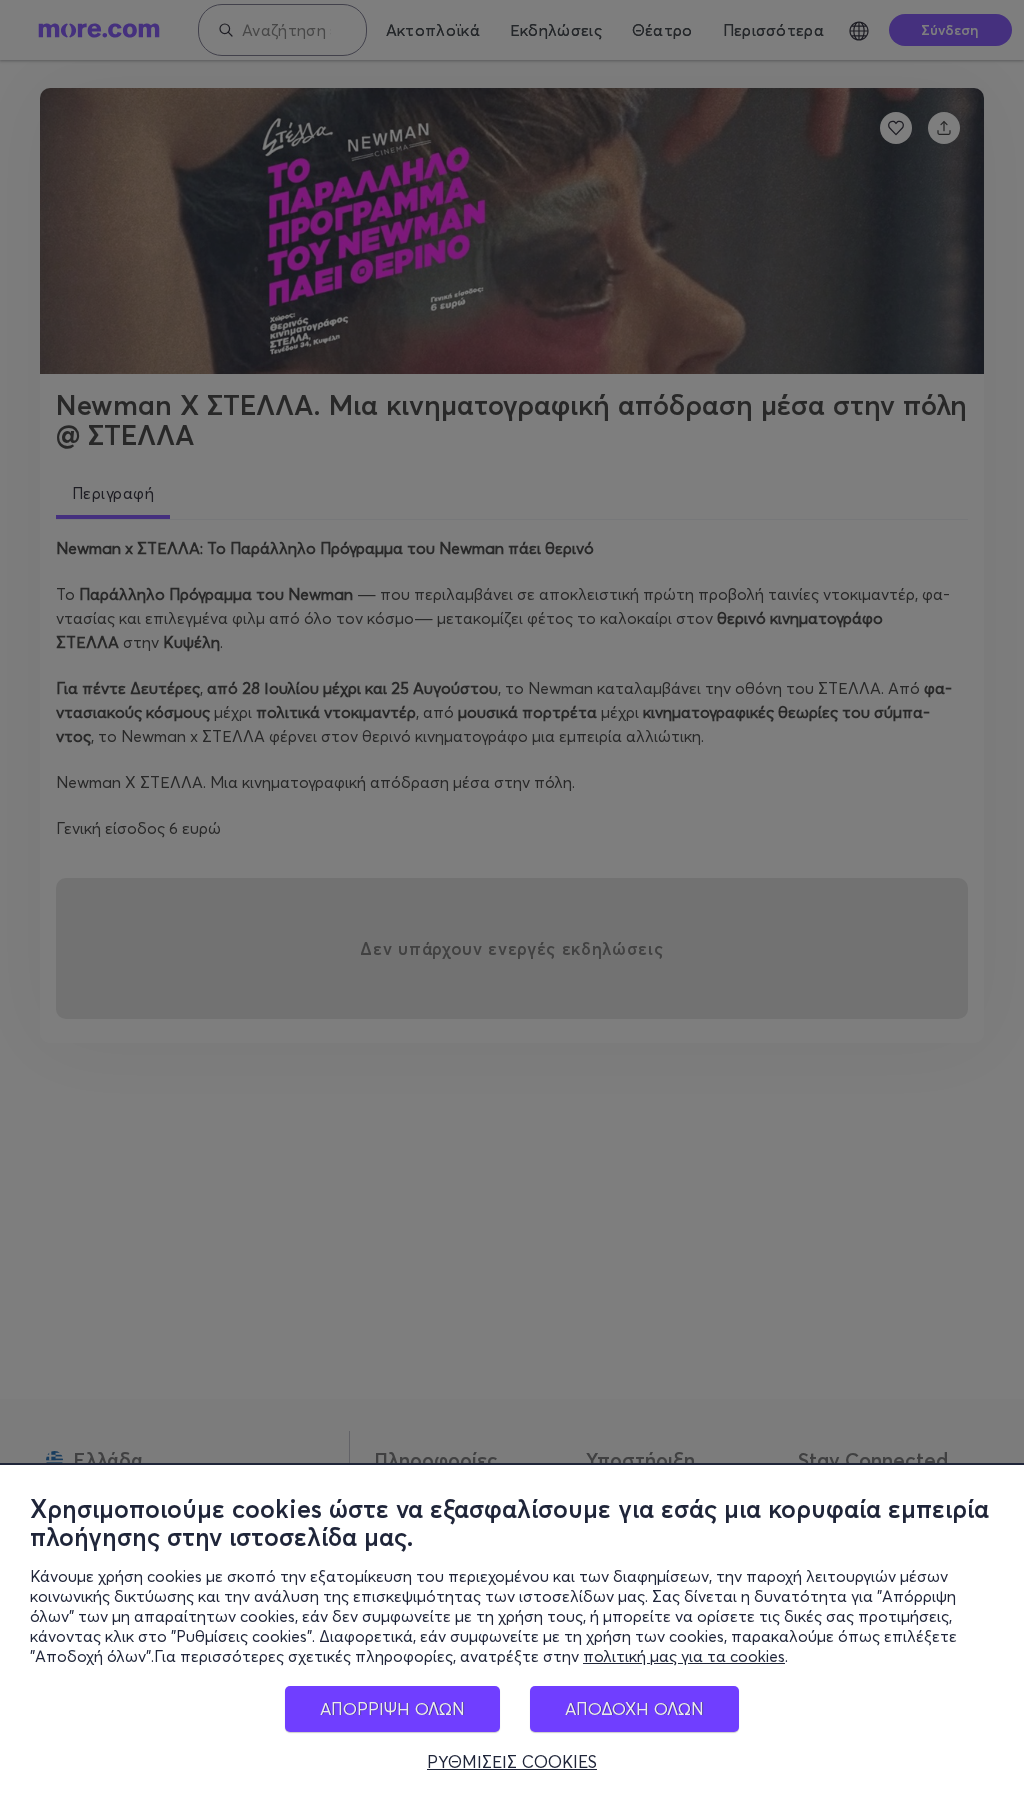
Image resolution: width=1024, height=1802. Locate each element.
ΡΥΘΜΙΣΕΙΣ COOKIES (512, 1762)
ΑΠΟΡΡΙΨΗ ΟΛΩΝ (392, 1708)
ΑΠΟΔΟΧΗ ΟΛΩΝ (634, 1708)
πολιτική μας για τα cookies (684, 1656)
